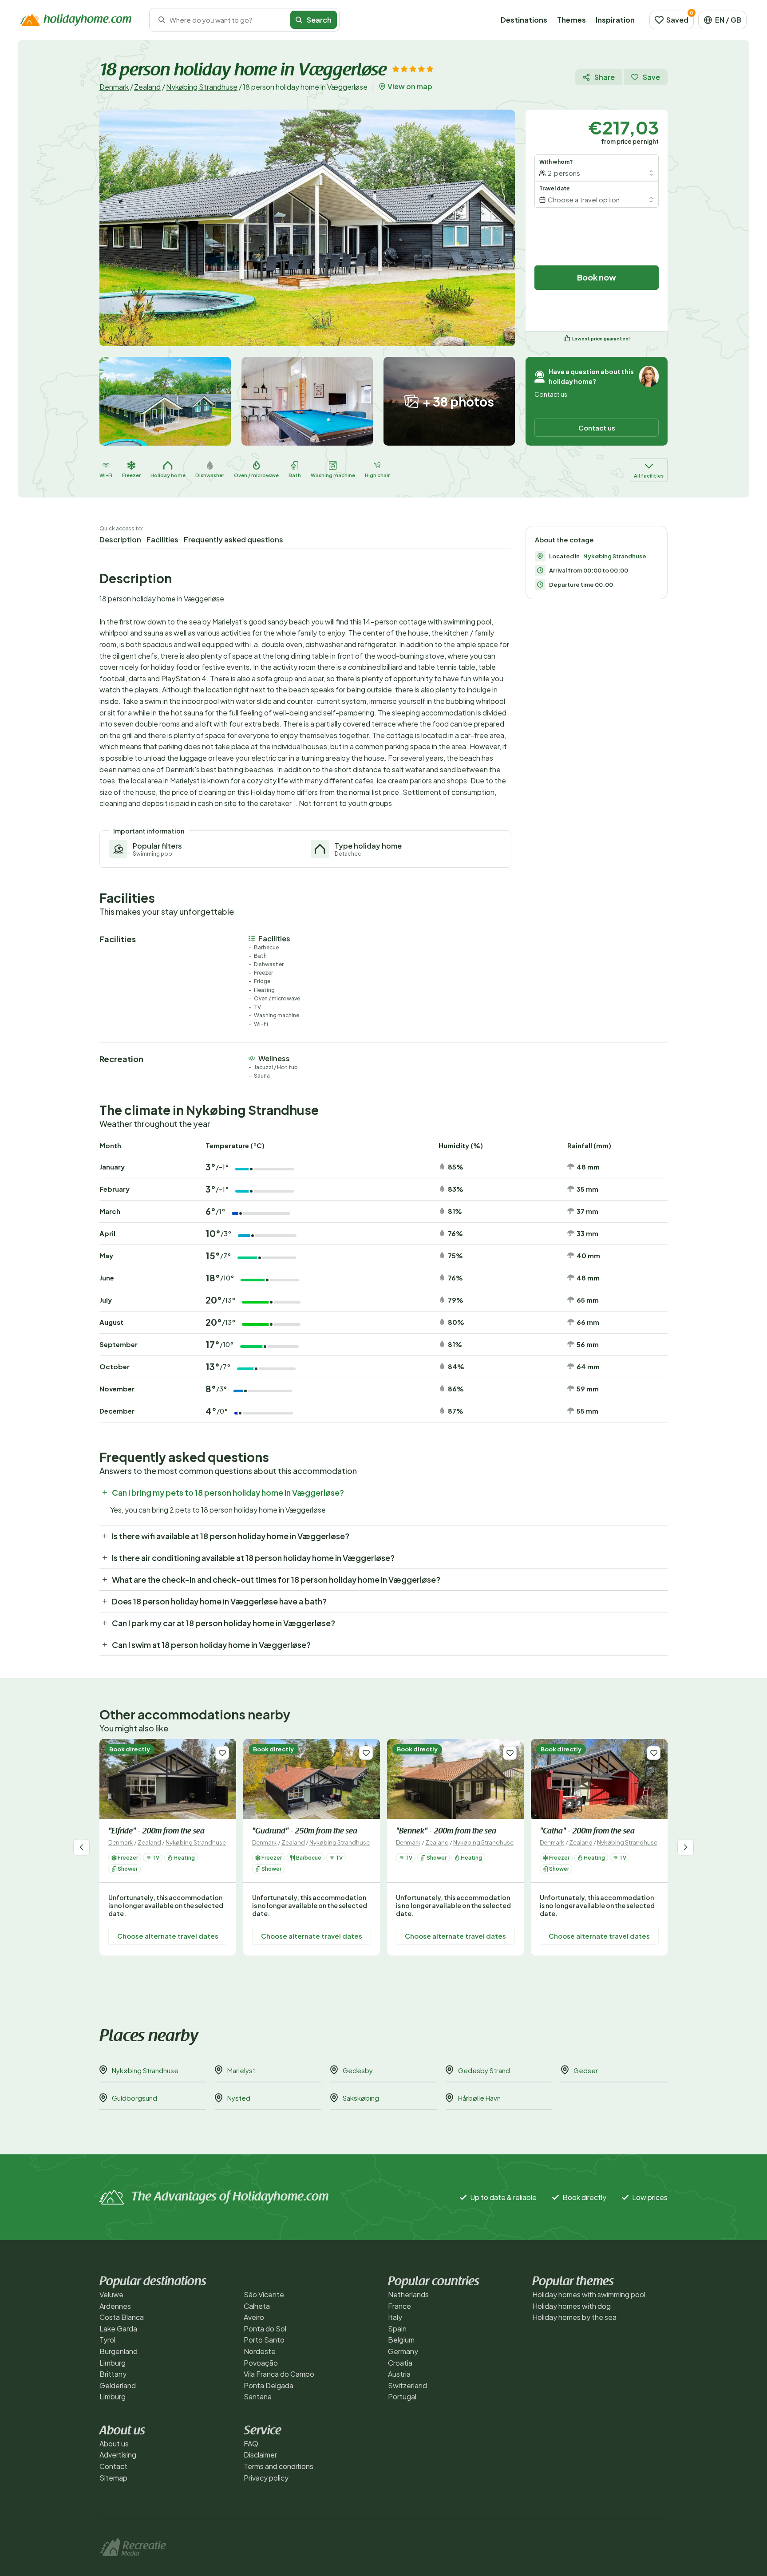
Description (120, 539)
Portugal (402, 2396)
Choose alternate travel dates (168, 1936)
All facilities (649, 476)
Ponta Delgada (269, 2385)
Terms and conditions (279, 2466)
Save (651, 77)
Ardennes (115, 2306)
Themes (571, 20)
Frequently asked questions (233, 539)
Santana (258, 2396)
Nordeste (260, 2351)
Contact (113, 2466)
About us (114, 2444)
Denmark (114, 87)
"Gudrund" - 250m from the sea (305, 1832)
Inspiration (615, 20)
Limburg (113, 2363)
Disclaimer (260, 2455)
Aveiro (254, 2317)
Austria (399, 2374)
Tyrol (107, 2340)
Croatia (400, 2363)
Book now (597, 277)
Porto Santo (264, 2340)
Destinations (524, 20)
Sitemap (113, 2478)
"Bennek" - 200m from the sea (446, 1832)
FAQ (251, 2444)
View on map (410, 87)
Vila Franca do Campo (279, 2374)
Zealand (147, 87)
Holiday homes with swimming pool (589, 2294)
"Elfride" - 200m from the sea (156, 1832)
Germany (403, 2351)
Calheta (257, 2306)
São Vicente (264, 2294)
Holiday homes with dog (571, 2306)
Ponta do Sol (265, 2329)
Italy (395, 2317)
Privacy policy (266, 2478)
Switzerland (407, 2385)
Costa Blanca (122, 2317)
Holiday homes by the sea (574, 2317)
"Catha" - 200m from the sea (587, 1832)
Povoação (261, 2363)
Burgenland (119, 2351)
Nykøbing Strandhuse (202, 87)
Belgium (401, 2340)
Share (605, 77)
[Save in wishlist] (222, 1753)
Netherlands (408, 2294)
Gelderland (118, 2385)
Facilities (162, 539)
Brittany (113, 2374)
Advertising (118, 2455)
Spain (397, 2329)
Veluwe (111, 2294)
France (399, 2306)
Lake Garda (118, 2329)
